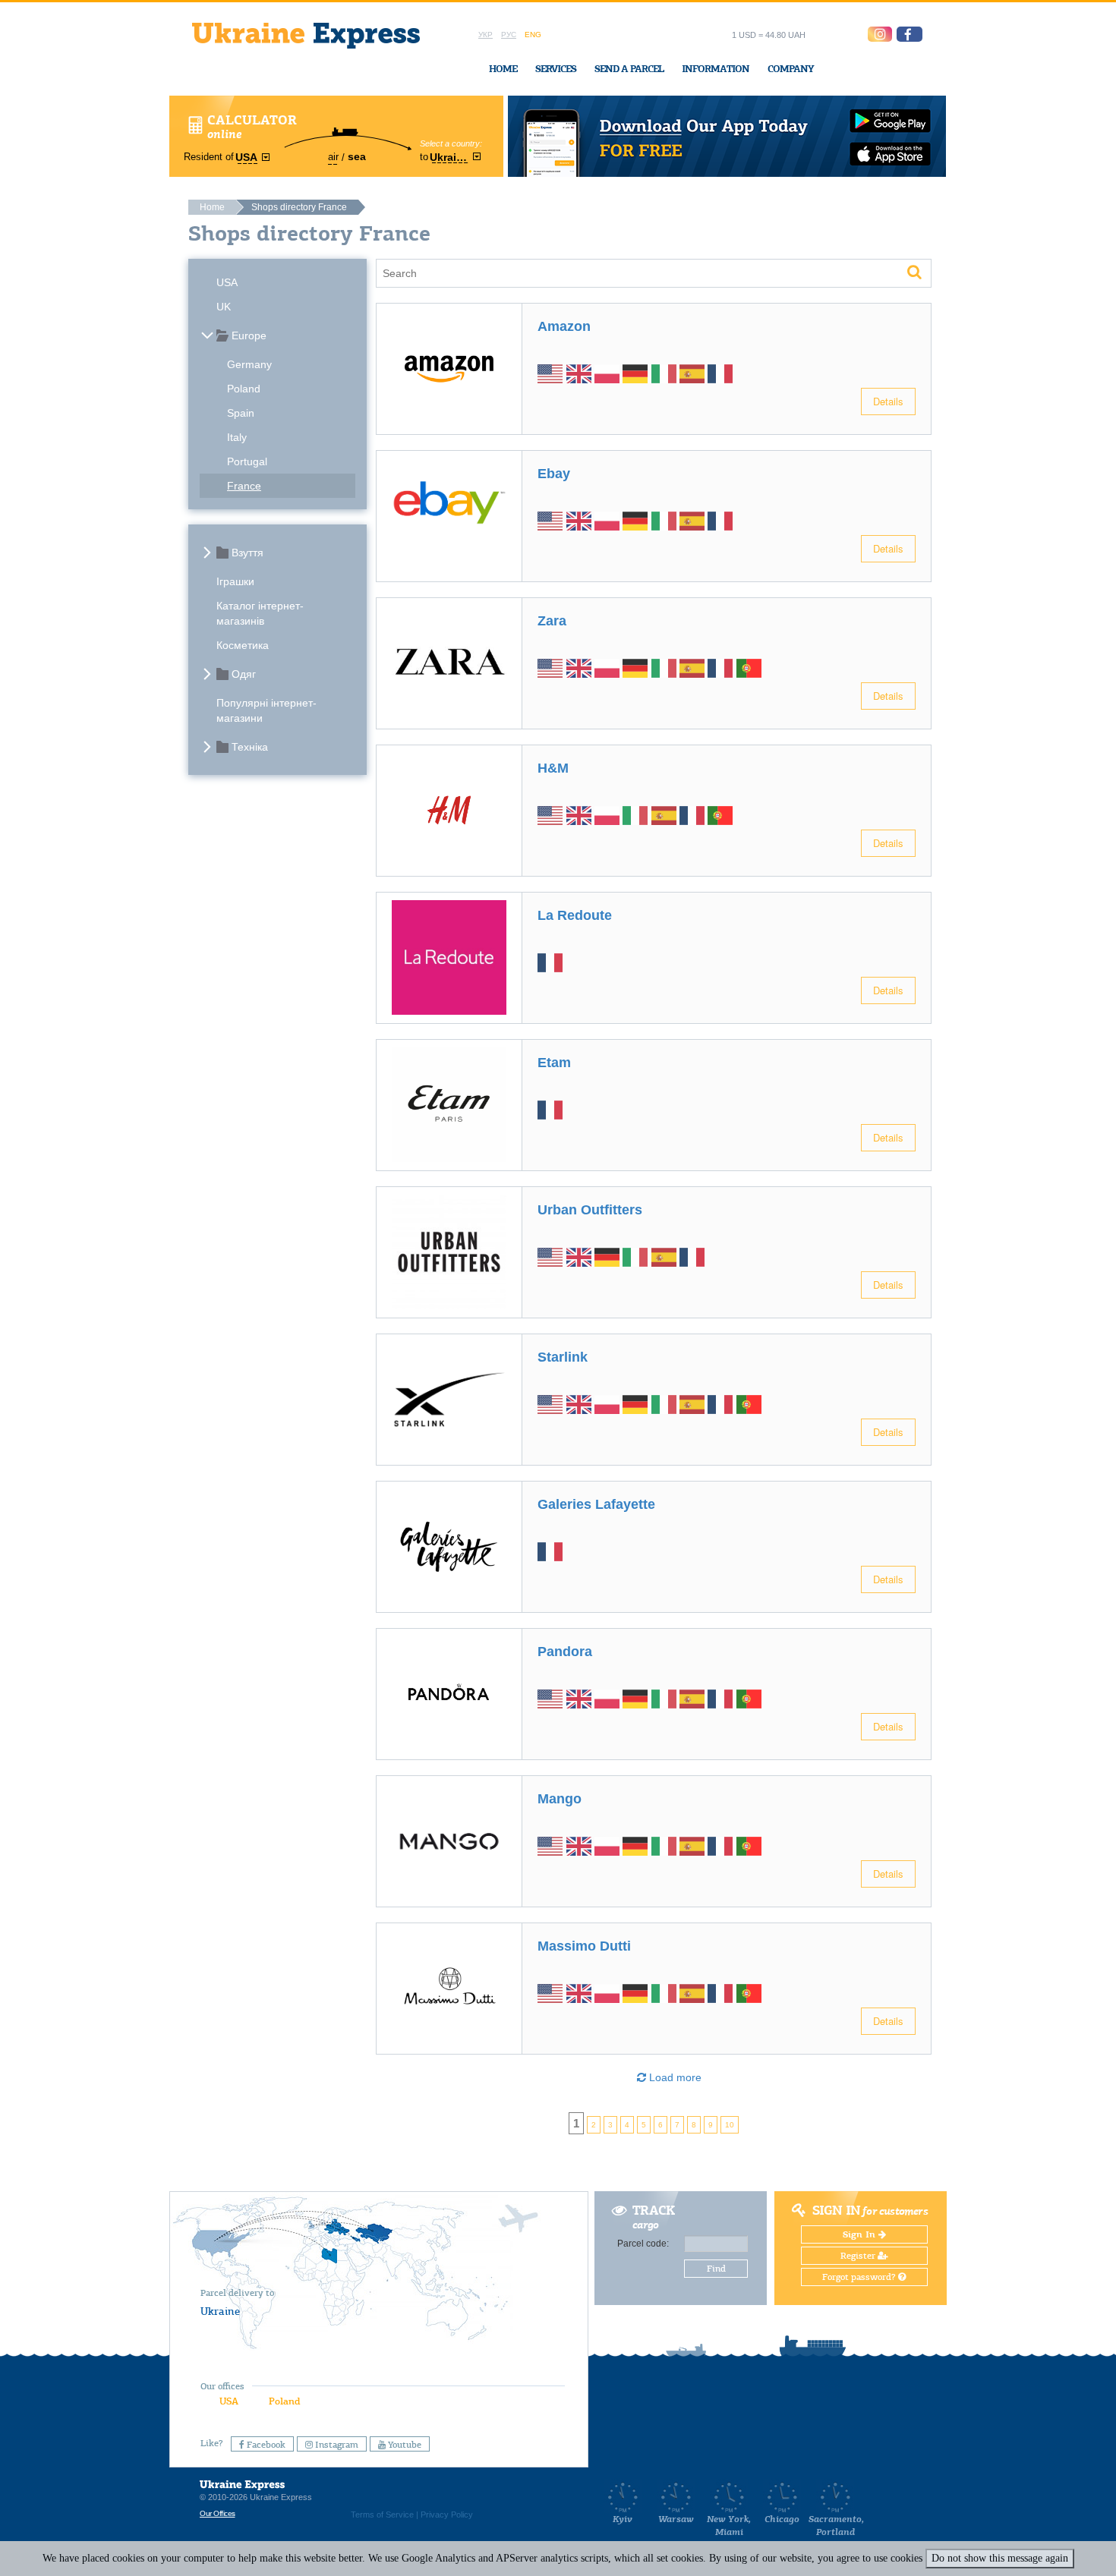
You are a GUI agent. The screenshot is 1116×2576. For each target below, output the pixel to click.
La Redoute (575, 915)
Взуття (247, 553)
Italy (237, 437)
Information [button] (716, 69)
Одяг (244, 674)
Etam (554, 1063)
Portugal (247, 461)
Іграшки (235, 581)
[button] (910, 34)
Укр (485, 35)
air (333, 157)
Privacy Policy (447, 2515)
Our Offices (218, 2513)
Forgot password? (860, 2277)
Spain (241, 413)
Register (859, 2256)
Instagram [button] (336, 2445)
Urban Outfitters (590, 1210)
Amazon (564, 326)
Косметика (243, 645)
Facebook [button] (265, 2445)
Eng (533, 35)
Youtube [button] (404, 2445)
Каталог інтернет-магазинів (260, 613)
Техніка (250, 747)
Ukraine (220, 2311)
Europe (249, 335)
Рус (509, 35)
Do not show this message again (1000, 2558)
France (244, 486)
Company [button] (791, 69)
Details (888, 401)
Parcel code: (643, 2244)
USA (227, 282)
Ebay (554, 474)
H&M (553, 768)
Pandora (565, 1652)
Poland (244, 389)
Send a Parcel (629, 69)
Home (503, 69)
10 (730, 2125)
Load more (674, 2077)
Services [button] (556, 69)
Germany (249, 364)
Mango (560, 1799)
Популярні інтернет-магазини (266, 710)
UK (224, 307)
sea (357, 156)
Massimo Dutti (584, 1946)
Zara (552, 621)
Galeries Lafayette (596, 1504)
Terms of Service (382, 2515)
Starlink (563, 1357)
